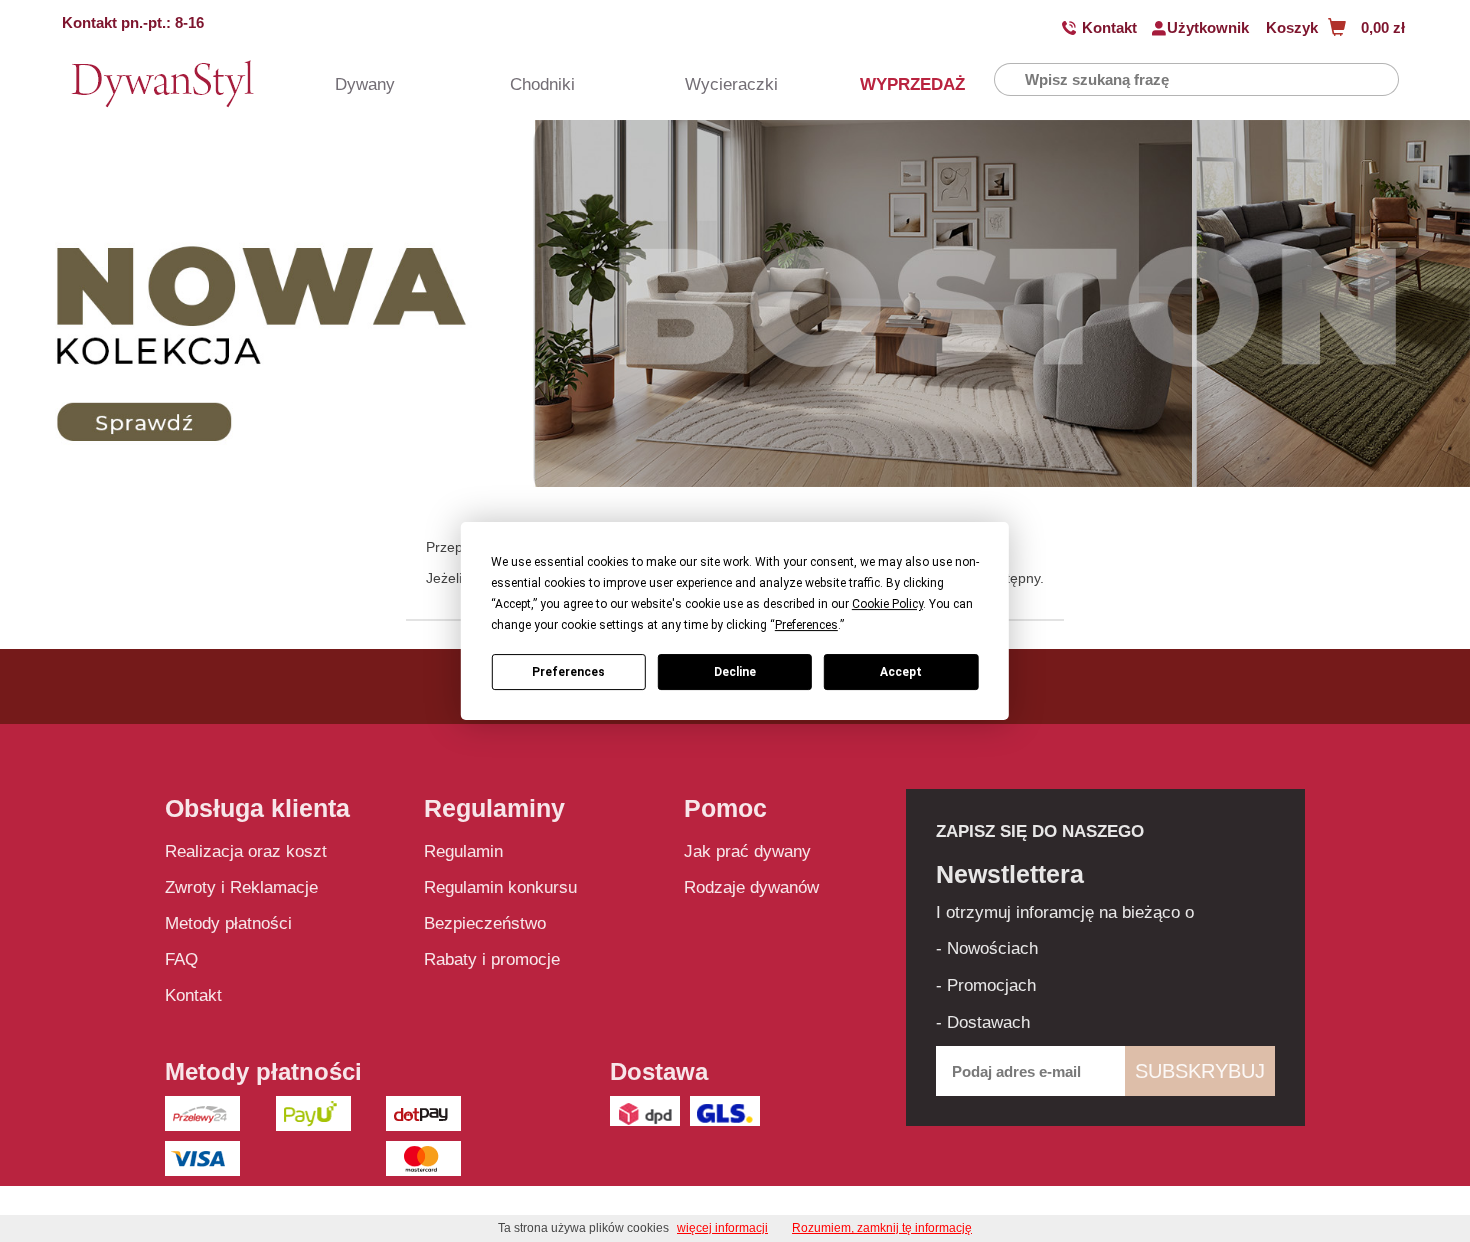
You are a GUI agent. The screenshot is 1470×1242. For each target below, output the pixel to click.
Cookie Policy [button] (887, 604)
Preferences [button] (806, 625)
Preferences (568, 672)
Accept (901, 672)
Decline (735, 672)
